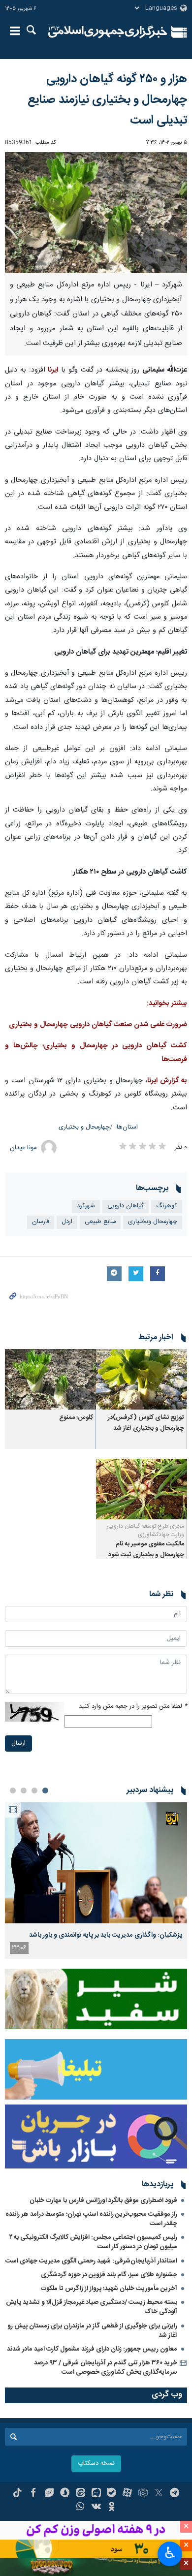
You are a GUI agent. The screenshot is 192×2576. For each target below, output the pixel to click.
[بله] (112, 2494)
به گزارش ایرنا (167, 1081)
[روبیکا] (143, 2494)
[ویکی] (96, 2508)
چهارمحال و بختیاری (84, 1127)
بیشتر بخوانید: (167, 1004)
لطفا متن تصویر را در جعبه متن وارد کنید (133, 1707)
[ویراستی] (49, 2494)
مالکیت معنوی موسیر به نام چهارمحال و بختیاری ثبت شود (146, 1550)
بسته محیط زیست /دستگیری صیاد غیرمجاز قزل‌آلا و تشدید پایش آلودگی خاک (92, 2307)
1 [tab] (45, 1791)
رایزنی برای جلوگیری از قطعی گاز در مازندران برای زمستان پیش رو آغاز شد (92, 2331)
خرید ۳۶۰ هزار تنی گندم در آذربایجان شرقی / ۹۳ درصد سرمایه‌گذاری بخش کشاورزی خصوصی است (106, 2368)
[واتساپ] (80, 2508)
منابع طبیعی (100, 1222)
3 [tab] (24, 1791)
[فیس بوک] (33, 2494)
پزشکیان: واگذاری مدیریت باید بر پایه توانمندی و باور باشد (106, 1935)
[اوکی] (112, 2508)
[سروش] (65, 2494)
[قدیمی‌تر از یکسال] (142, 1379)
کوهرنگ (167, 1206)
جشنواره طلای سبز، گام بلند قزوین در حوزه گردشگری (109, 2275)
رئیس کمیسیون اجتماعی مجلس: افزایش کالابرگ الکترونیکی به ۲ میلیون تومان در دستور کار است (93, 2242)
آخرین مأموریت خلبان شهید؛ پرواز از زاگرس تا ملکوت (109, 2289)
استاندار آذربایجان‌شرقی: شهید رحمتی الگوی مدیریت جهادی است (91, 2261)
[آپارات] (127, 2494)
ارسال (18, 1744)
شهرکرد (86, 1206)
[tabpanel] (96, 1880)
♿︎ (170, 2553)
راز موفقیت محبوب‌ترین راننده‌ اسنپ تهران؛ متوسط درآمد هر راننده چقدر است (91, 2219)
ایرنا (108, 32)
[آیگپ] (96, 2494)
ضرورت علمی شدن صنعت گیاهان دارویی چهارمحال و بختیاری (98, 1025)
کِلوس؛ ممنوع (76, 1418)
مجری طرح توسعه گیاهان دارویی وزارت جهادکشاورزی (145, 1530)
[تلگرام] (175, 2494)
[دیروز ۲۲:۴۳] (96, 1863)
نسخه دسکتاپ (96, 2464)
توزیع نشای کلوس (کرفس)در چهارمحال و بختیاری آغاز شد (146, 1423)
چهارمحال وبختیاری (153, 1222)
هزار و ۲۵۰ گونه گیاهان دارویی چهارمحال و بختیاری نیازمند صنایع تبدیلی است (107, 100)
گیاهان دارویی (126, 1206)
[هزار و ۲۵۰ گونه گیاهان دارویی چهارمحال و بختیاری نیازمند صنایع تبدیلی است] (96, 213)
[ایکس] (159, 2494)
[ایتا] (80, 2494)
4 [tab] (13, 1791)
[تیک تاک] (17, 2494)
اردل (67, 1222)
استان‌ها (127, 1127)
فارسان (41, 1222)
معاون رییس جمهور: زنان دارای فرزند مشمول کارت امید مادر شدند (92, 2349)
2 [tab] (34, 1791)
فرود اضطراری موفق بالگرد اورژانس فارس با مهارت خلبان (103, 2200)
